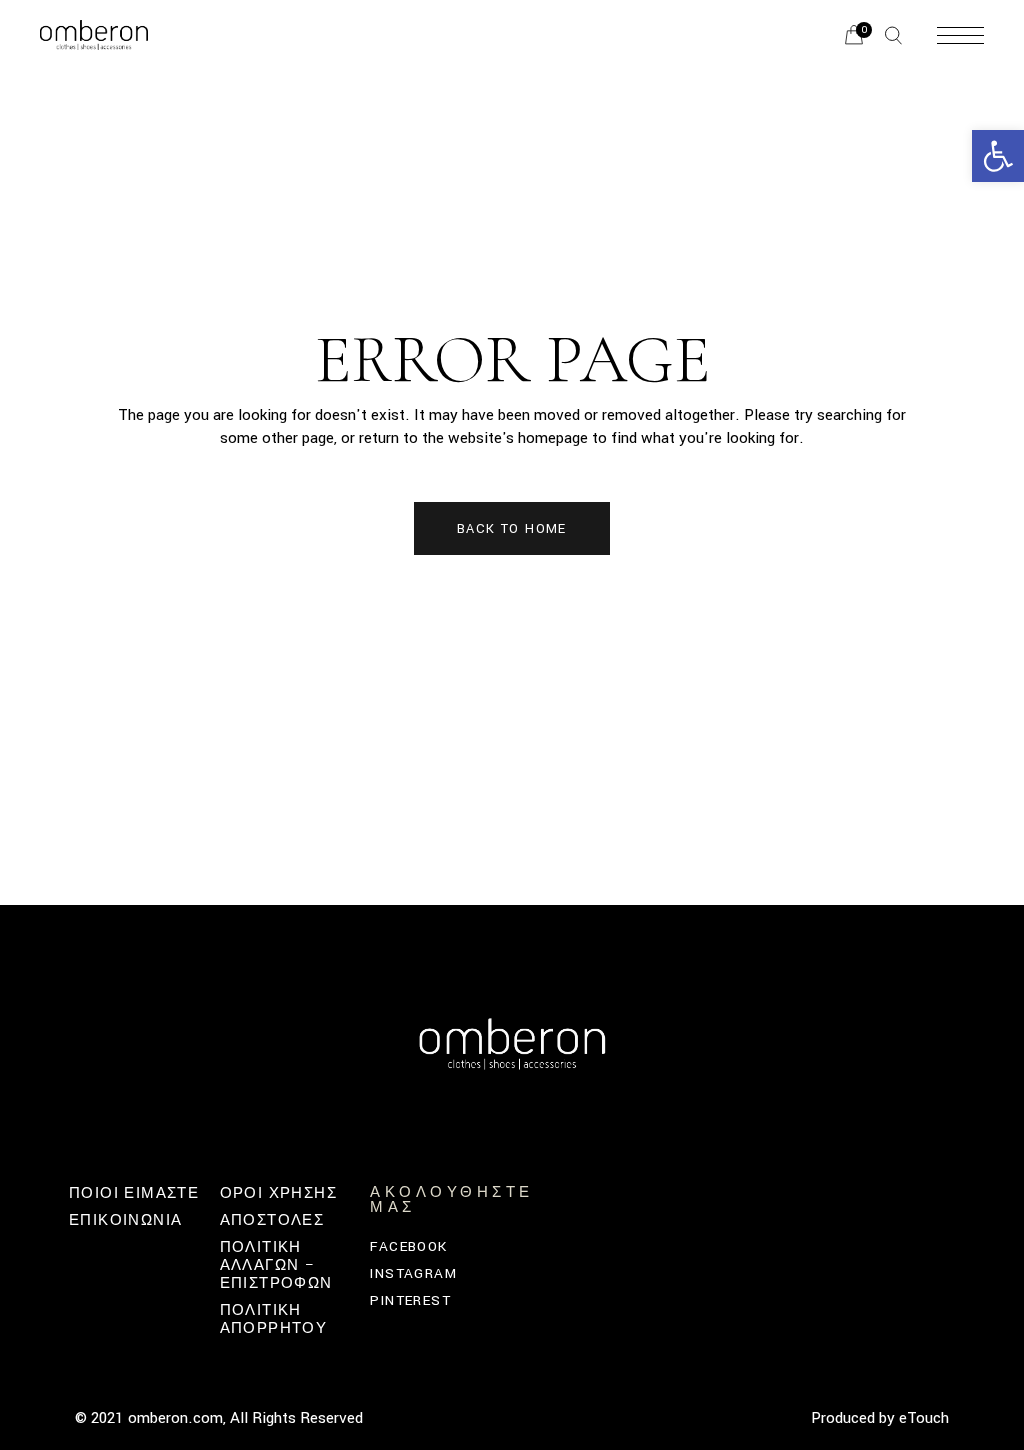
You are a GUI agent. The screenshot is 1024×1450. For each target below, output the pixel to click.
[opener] (893, 35)
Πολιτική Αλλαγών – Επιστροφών (276, 1265)
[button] (998, 156)
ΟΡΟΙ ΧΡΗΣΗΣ (278, 1193)
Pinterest (410, 1300)
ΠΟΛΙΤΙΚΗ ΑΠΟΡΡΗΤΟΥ (274, 1319)
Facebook (408, 1246)
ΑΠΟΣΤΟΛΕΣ (272, 1220)
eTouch (924, 1418)
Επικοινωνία (125, 1220)
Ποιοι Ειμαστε (134, 1193)
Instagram (413, 1273)
